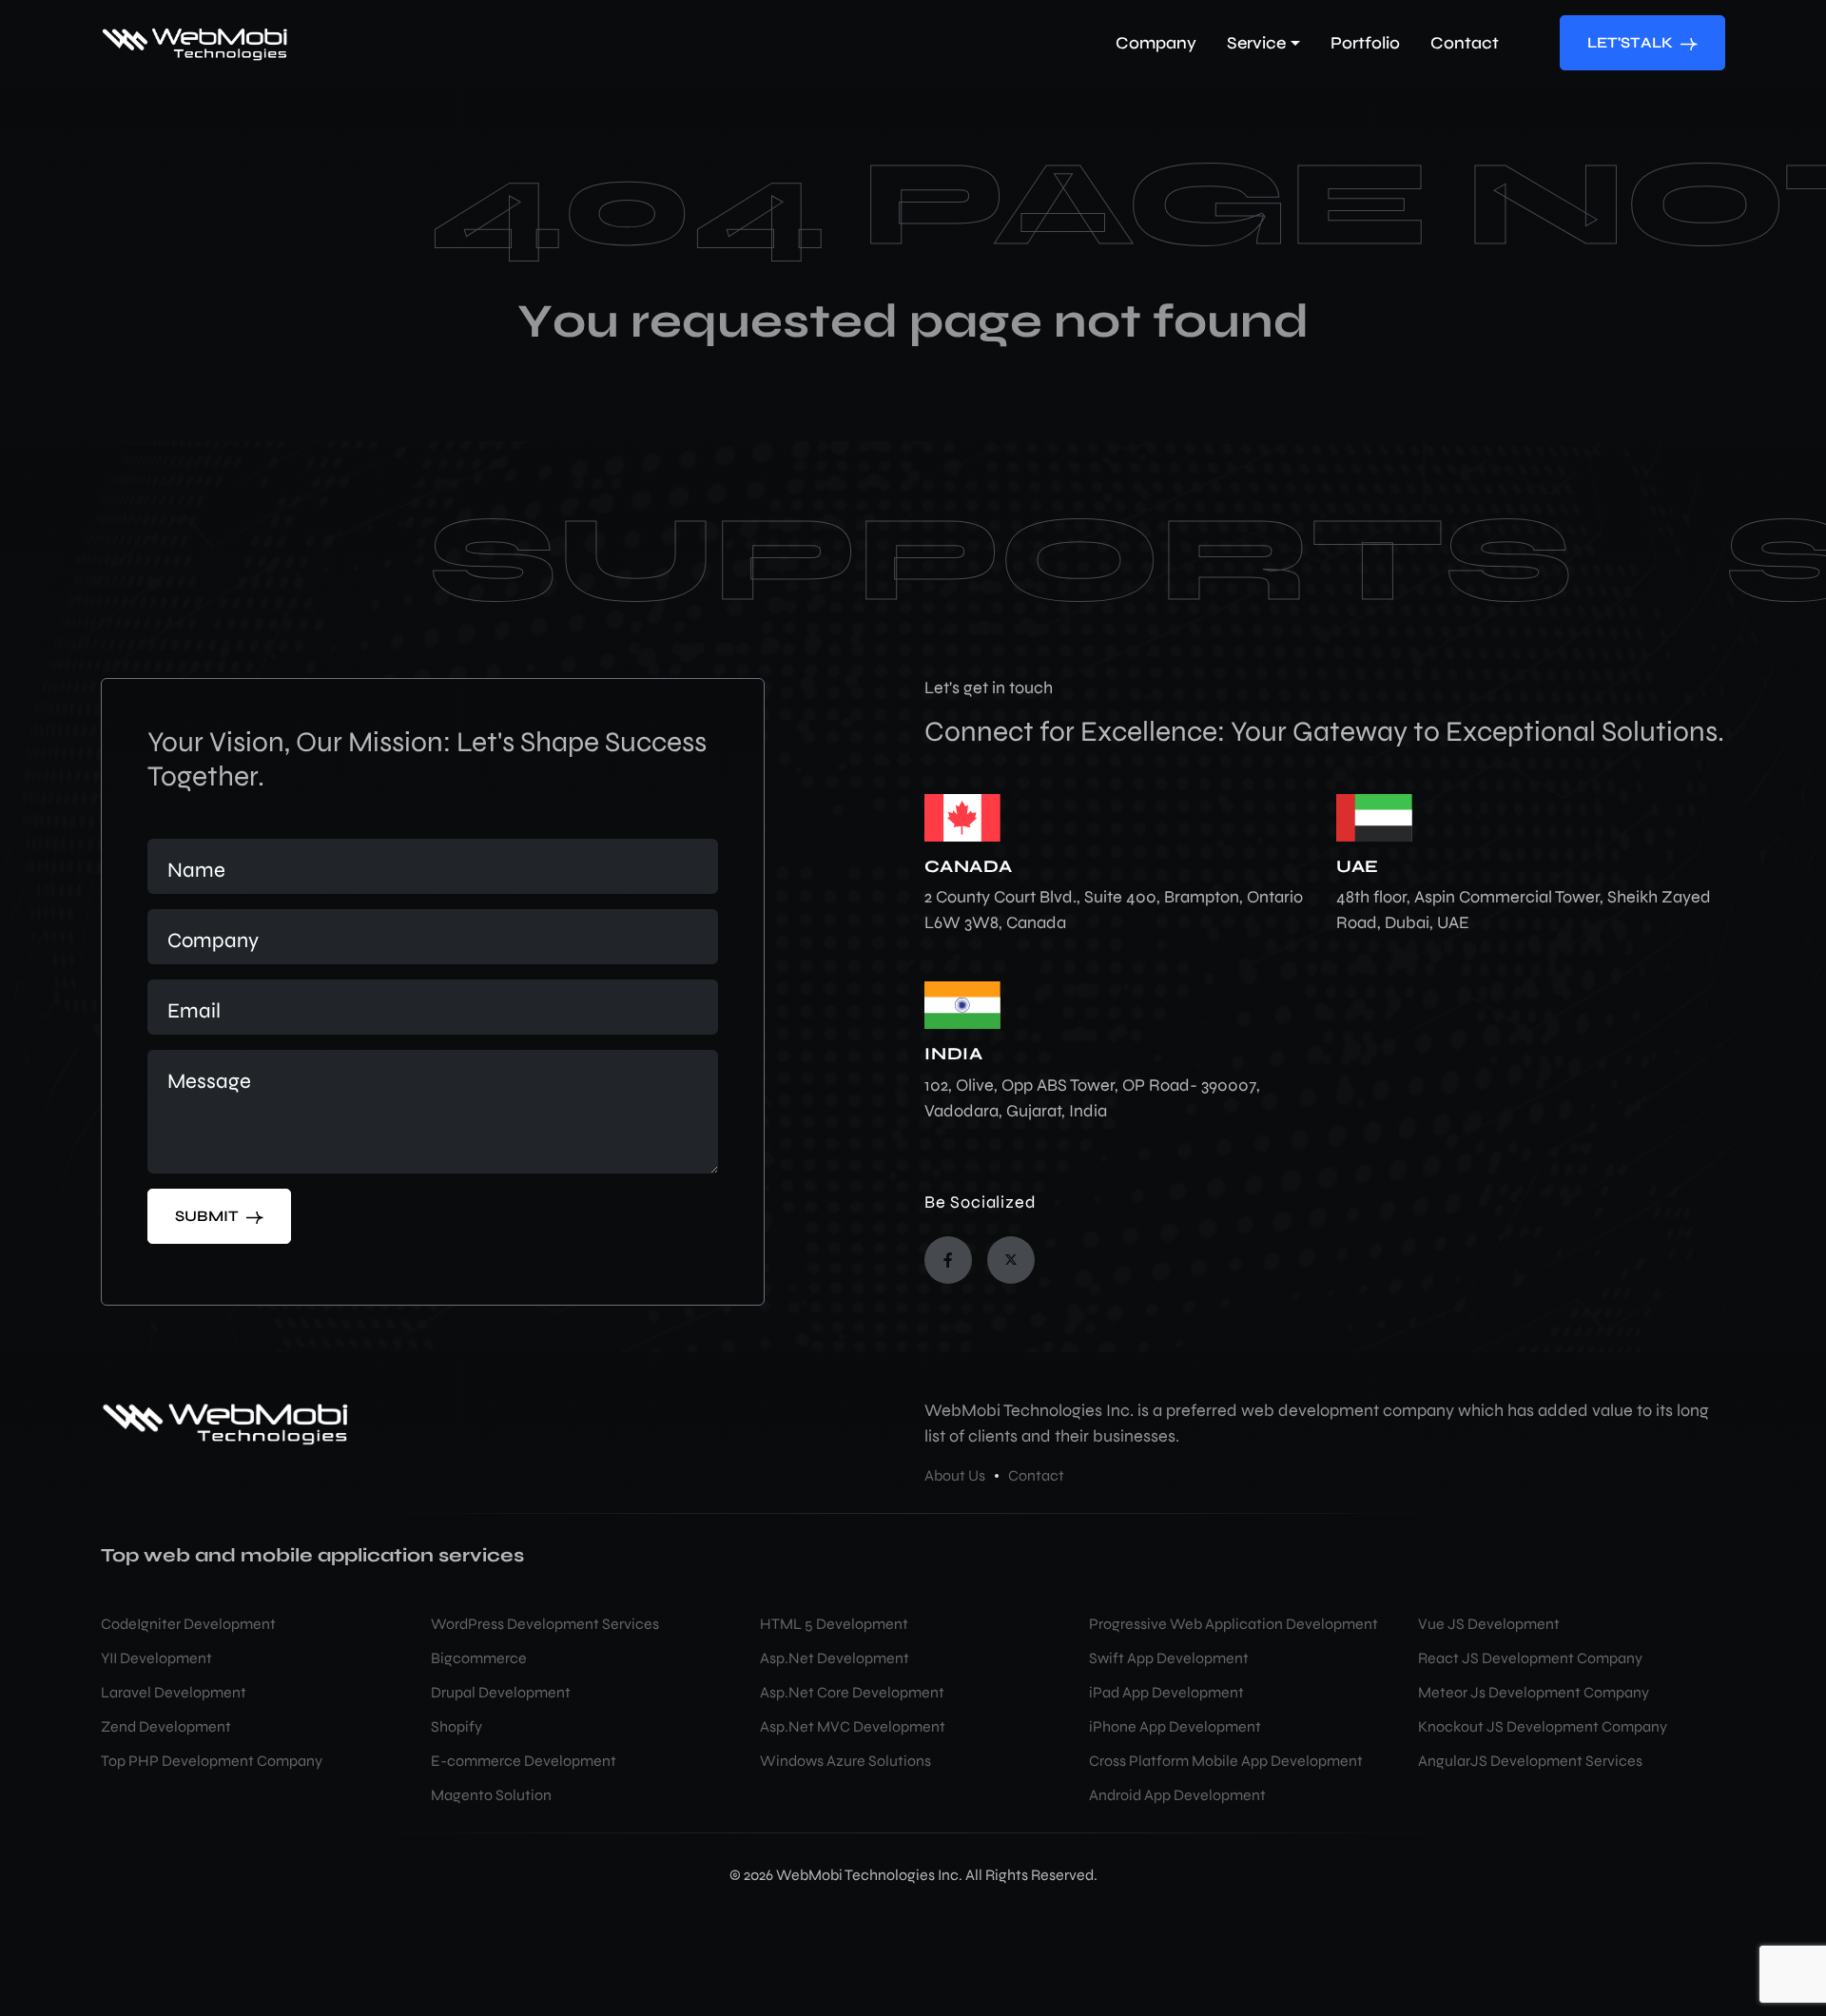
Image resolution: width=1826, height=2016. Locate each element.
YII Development (156, 1658)
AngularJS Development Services (1530, 1761)
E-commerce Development (524, 1761)
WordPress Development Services (545, 1624)
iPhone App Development (1175, 1726)
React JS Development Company (1530, 1658)
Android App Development (1177, 1795)
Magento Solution (491, 1795)
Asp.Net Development (835, 1658)
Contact (1036, 1475)
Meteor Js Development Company (1534, 1692)
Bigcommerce (479, 1658)
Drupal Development (501, 1692)
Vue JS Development (1489, 1624)
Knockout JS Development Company (1543, 1726)
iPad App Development (1166, 1692)
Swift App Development (1169, 1658)
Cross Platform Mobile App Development (1226, 1761)
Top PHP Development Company (212, 1761)
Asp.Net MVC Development (853, 1726)
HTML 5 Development (834, 1624)
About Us (955, 1475)
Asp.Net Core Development (852, 1692)
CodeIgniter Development (188, 1624)
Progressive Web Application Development (1234, 1624)
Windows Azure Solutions (845, 1761)
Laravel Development (174, 1692)
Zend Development (166, 1726)
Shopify (456, 1726)
